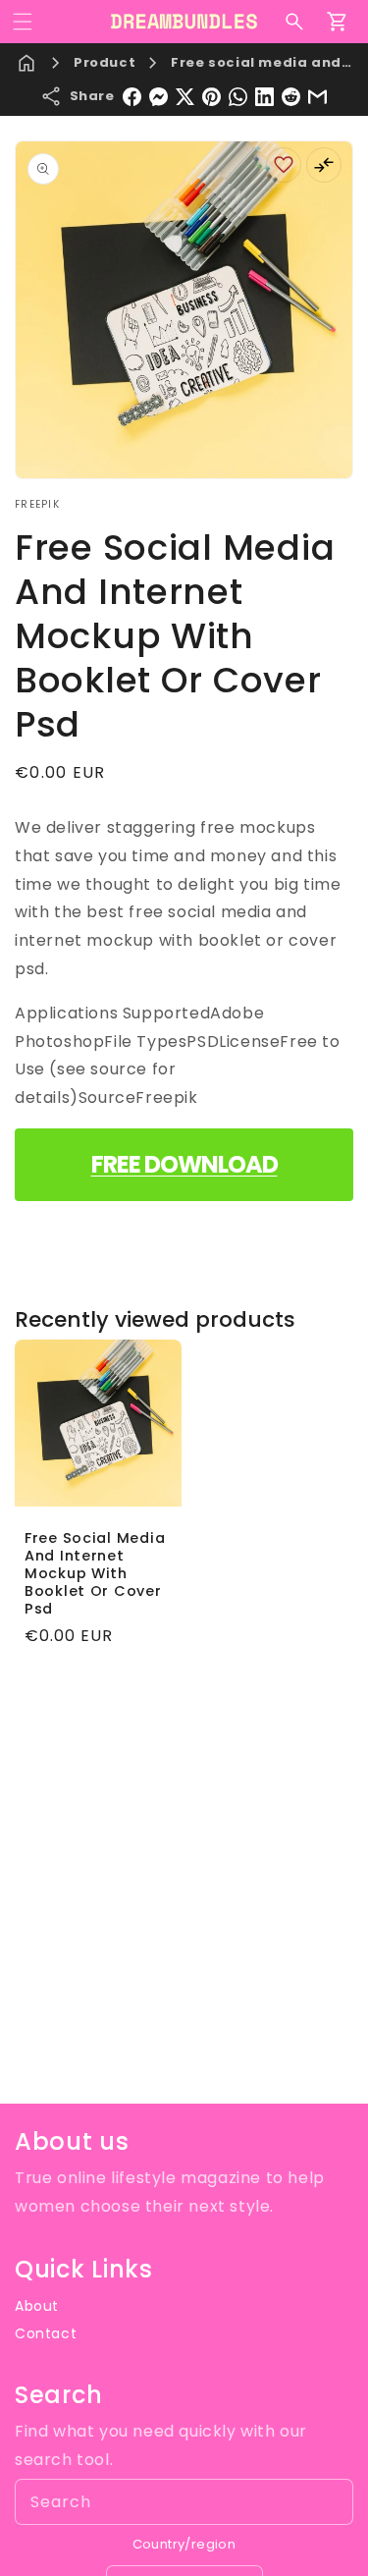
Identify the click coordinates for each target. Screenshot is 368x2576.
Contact (46, 2333)
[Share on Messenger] (158, 97)
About (37, 2306)
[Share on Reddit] (291, 97)
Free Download (184, 1164)
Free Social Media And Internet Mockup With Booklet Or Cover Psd (95, 1572)
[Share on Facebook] (132, 97)
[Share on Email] (317, 97)
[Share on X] (185, 97)
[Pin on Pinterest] (211, 97)
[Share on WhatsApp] (238, 97)
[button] (23, 22)
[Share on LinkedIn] (264, 97)
